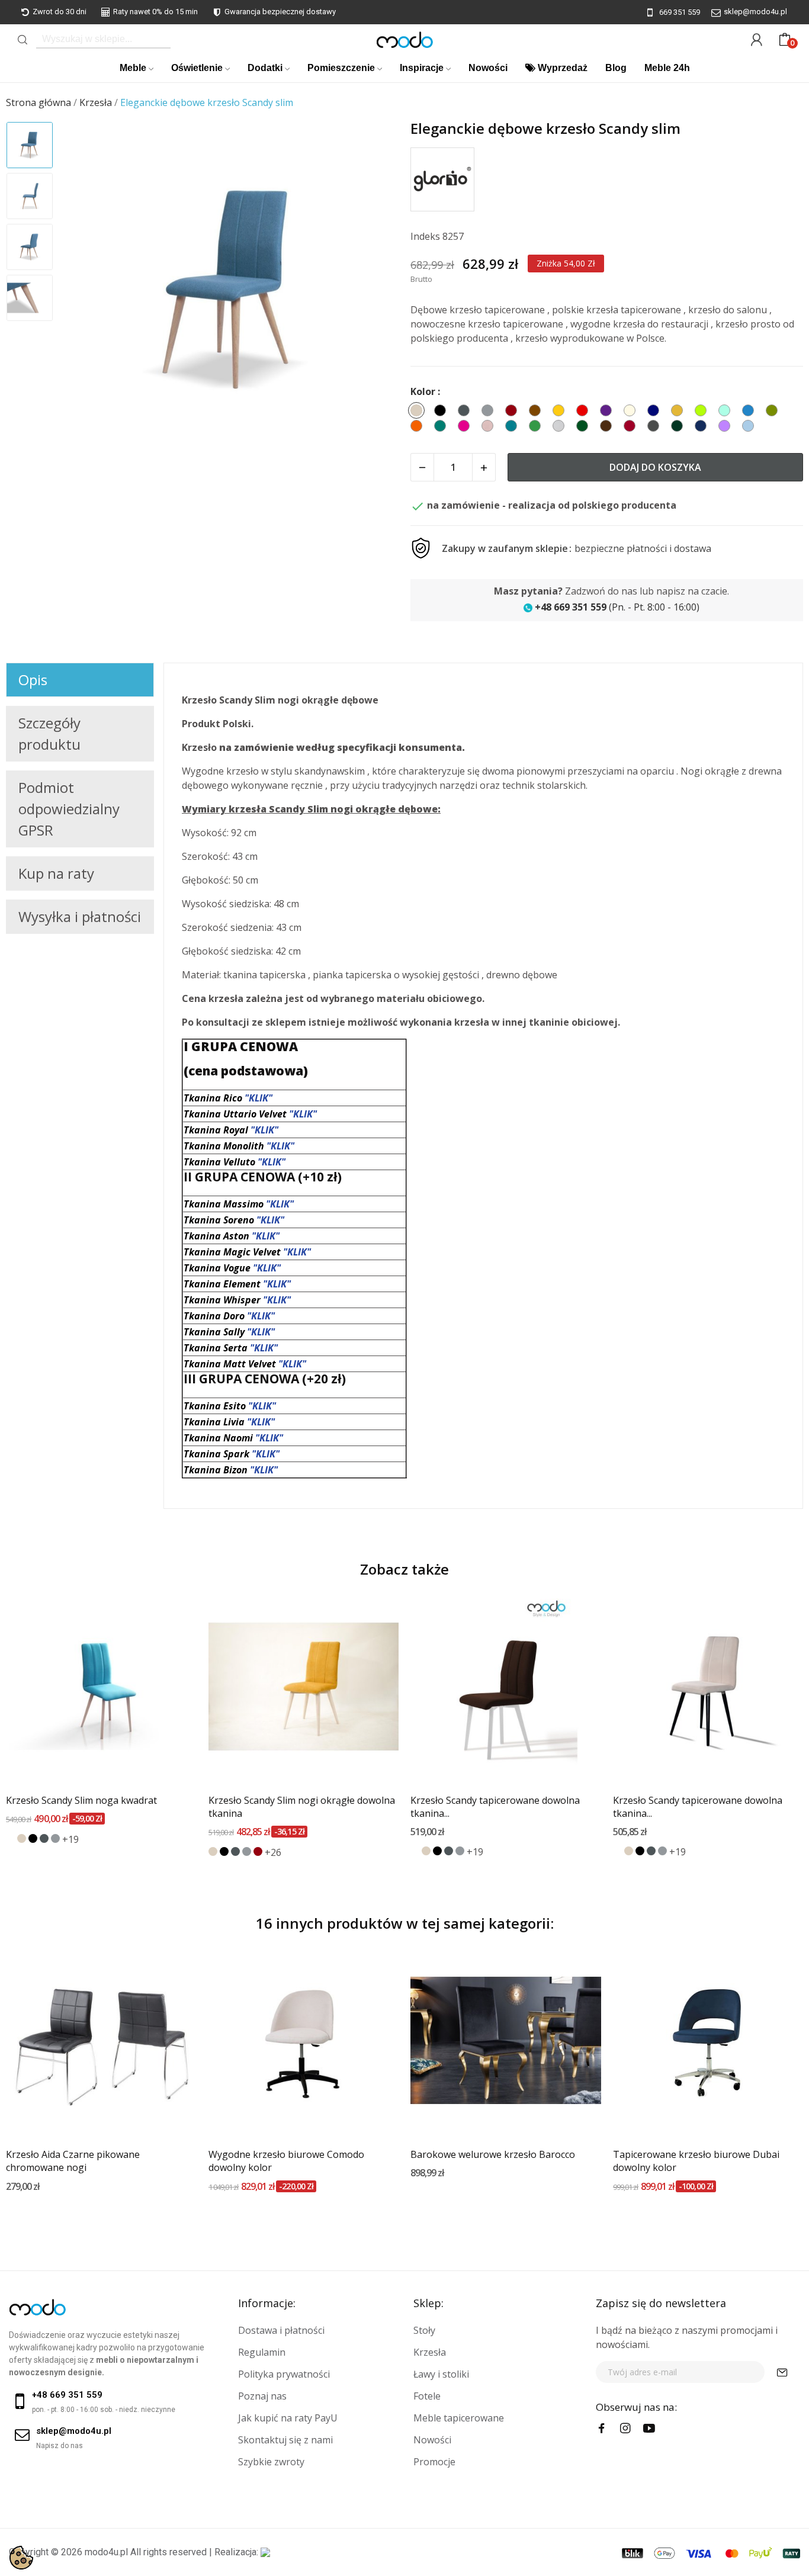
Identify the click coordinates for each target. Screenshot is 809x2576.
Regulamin (262, 2352)
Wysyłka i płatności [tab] (80, 916)
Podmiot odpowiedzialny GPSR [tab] (69, 809)
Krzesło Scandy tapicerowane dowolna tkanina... (495, 1807)
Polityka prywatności (284, 2374)
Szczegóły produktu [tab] (49, 733)
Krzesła (430, 2352)
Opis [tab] (33, 680)
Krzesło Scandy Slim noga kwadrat (81, 1800)
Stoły (424, 2330)
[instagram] (625, 2429)
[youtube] (649, 2429)
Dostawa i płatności (281, 2330)
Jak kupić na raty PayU (288, 2418)
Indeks (425, 236)
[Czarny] (33, 1838)
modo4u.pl (106, 2552)
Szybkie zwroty (271, 2462)
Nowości (432, 2440)
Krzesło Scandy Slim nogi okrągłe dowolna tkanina (302, 1807)
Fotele (427, 2396)
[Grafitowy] (44, 1838)
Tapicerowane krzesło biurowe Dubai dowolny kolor (696, 2161)
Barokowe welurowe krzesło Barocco (493, 2154)
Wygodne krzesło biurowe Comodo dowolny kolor (286, 2161)
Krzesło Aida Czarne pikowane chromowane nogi (73, 2161)
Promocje (434, 2462)
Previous (86, 291)
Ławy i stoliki (441, 2374)
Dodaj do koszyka (655, 467)
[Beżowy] (22, 1838)
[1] (782, 2372)
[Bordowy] (258, 1851)
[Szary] (55, 1838)
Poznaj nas (262, 2396)
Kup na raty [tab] (56, 873)
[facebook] (602, 2429)
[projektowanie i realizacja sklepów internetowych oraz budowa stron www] (265, 2552)
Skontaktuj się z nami (285, 2440)
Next (374, 291)
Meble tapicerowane (459, 2418)
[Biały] (10, 1838)
